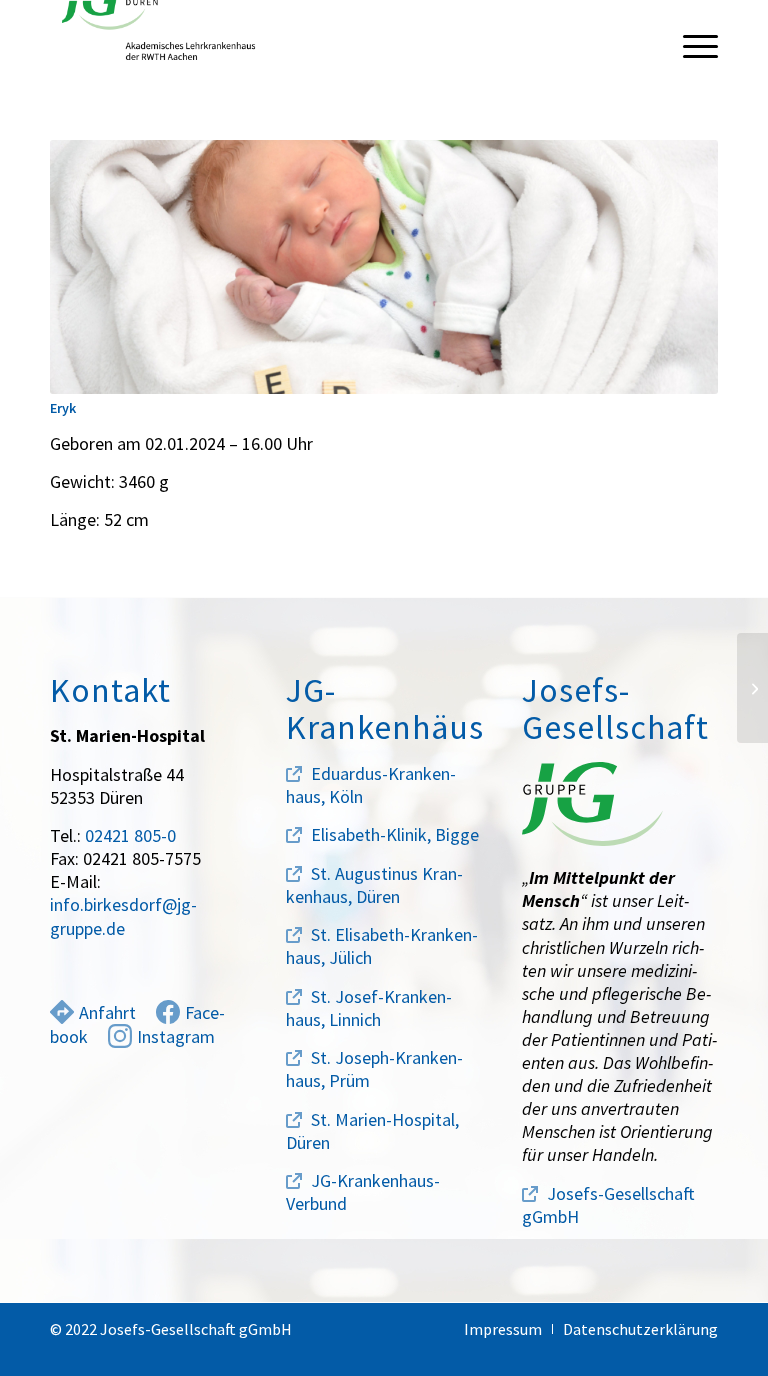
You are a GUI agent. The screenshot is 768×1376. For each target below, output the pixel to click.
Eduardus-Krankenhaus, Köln (371, 785)
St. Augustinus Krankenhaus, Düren (374, 885)
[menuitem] (690, 45)
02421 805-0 (130, 835)
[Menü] (690, 45)
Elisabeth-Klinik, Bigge (395, 834)
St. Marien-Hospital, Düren (372, 1131)
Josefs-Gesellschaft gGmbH (608, 1205)
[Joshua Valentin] (752, 688)
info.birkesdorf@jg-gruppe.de (123, 916)
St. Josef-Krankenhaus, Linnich (369, 1008)
